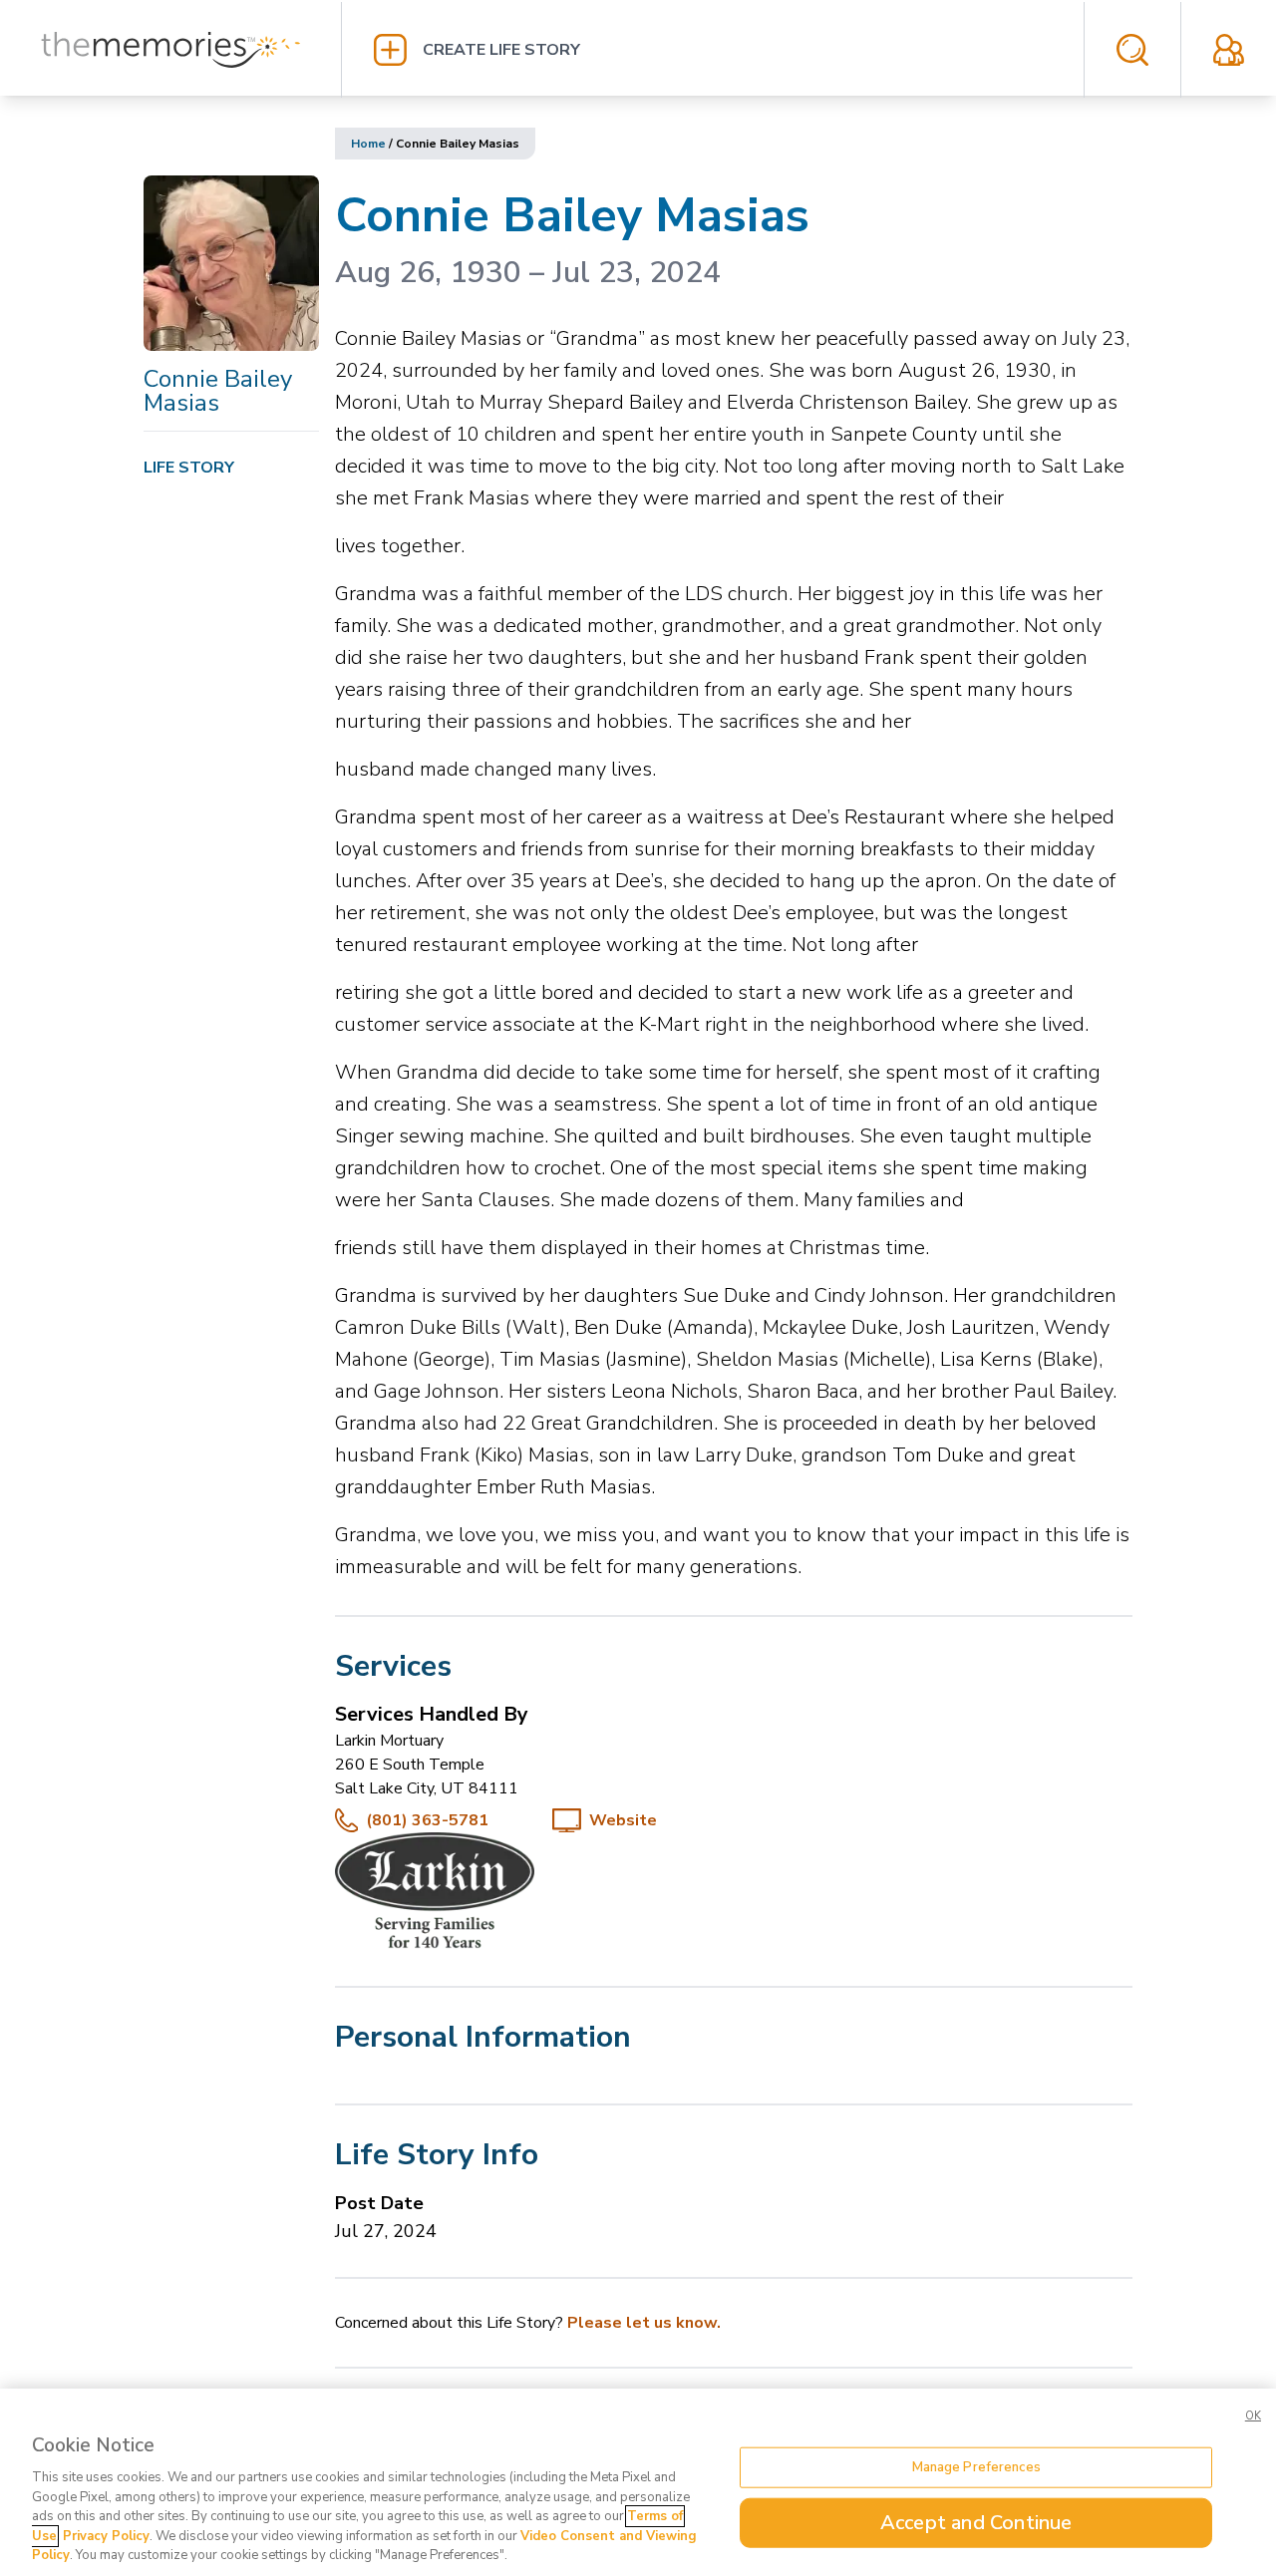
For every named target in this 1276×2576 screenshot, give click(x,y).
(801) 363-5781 (427, 1820)
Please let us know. (644, 2323)
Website (623, 1820)
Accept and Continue (976, 2523)
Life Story (189, 468)
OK (1253, 2416)
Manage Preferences (976, 2466)
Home (368, 144)
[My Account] (1229, 50)
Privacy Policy (106, 2536)
